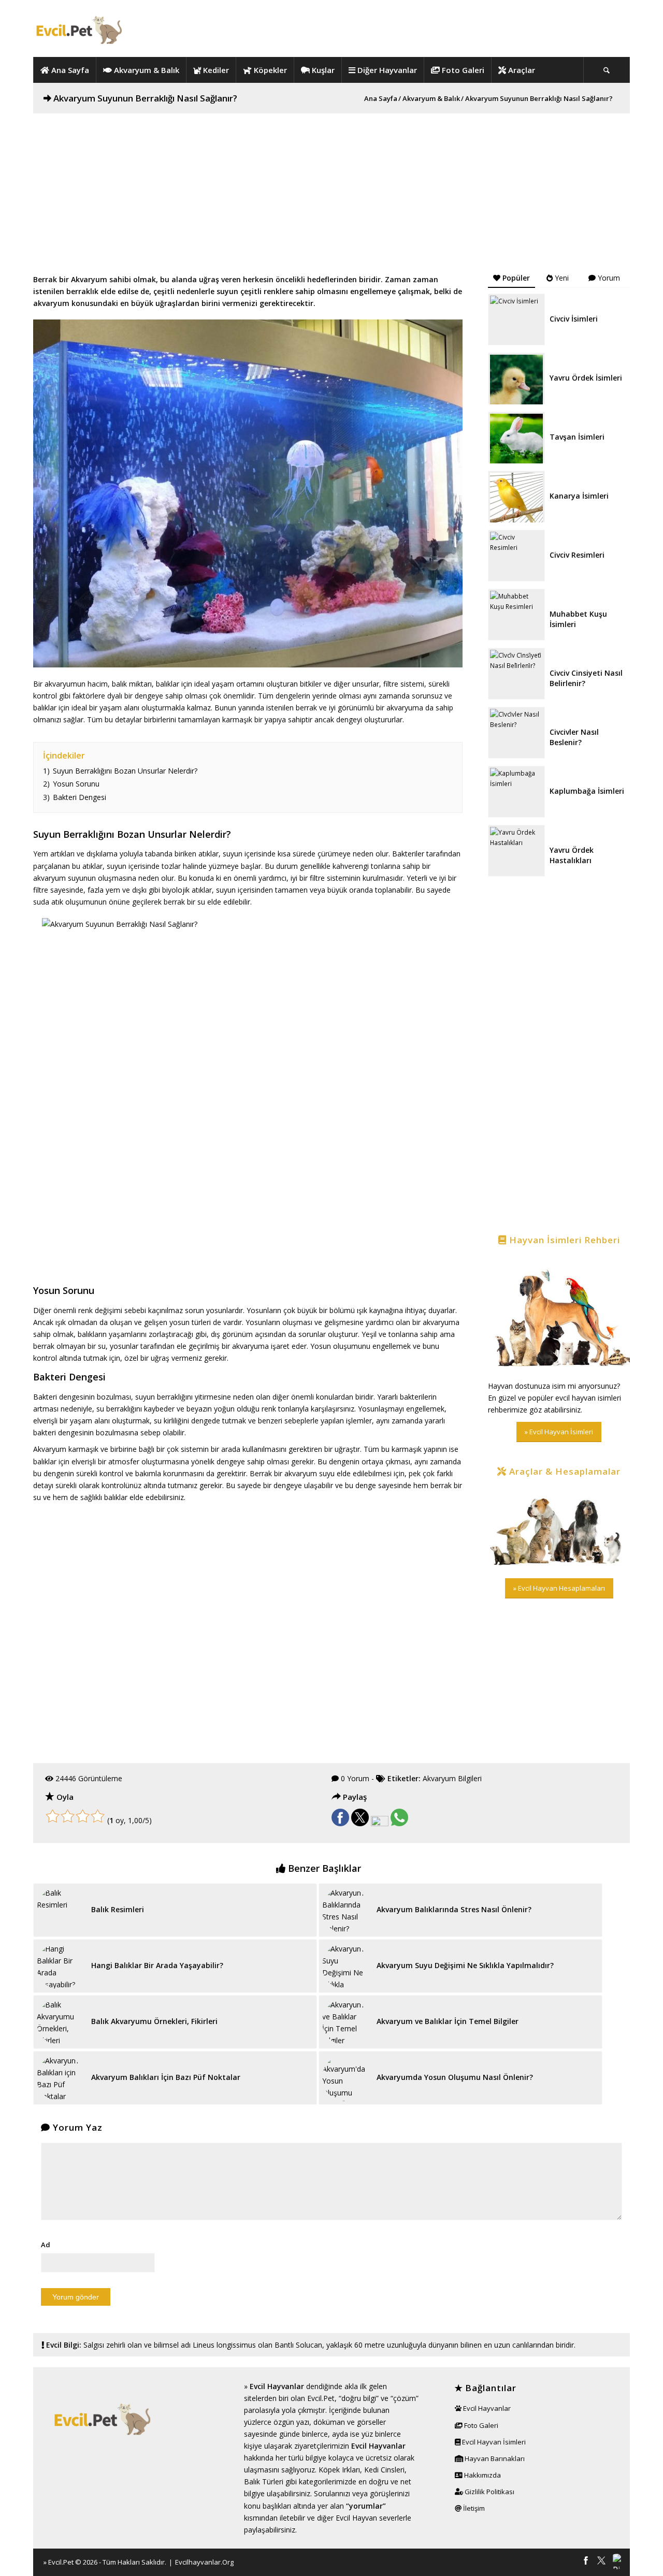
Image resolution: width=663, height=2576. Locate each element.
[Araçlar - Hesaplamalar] (559, 1528)
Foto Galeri (480, 2425)
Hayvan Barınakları (494, 2458)
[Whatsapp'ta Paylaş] (399, 1823)
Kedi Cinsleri (384, 2470)
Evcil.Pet (61, 2562)
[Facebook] (586, 2562)
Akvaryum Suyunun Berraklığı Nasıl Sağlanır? (145, 98)
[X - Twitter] (601, 2562)
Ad (46, 2245)
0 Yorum (355, 1778)
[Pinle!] (380, 1823)
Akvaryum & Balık (431, 99)
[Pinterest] (617, 2562)
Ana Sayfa (381, 99)
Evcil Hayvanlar (277, 2386)
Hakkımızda (482, 2475)
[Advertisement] (331, 186)
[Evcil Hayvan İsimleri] (559, 1314)
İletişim (473, 2508)
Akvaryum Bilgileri (452, 1778)
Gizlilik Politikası (489, 2492)
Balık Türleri (264, 2482)
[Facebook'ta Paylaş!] (340, 1823)
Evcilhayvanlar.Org (204, 2562)
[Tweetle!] (360, 1823)
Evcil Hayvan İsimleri (493, 2442)
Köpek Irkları (339, 2470)
